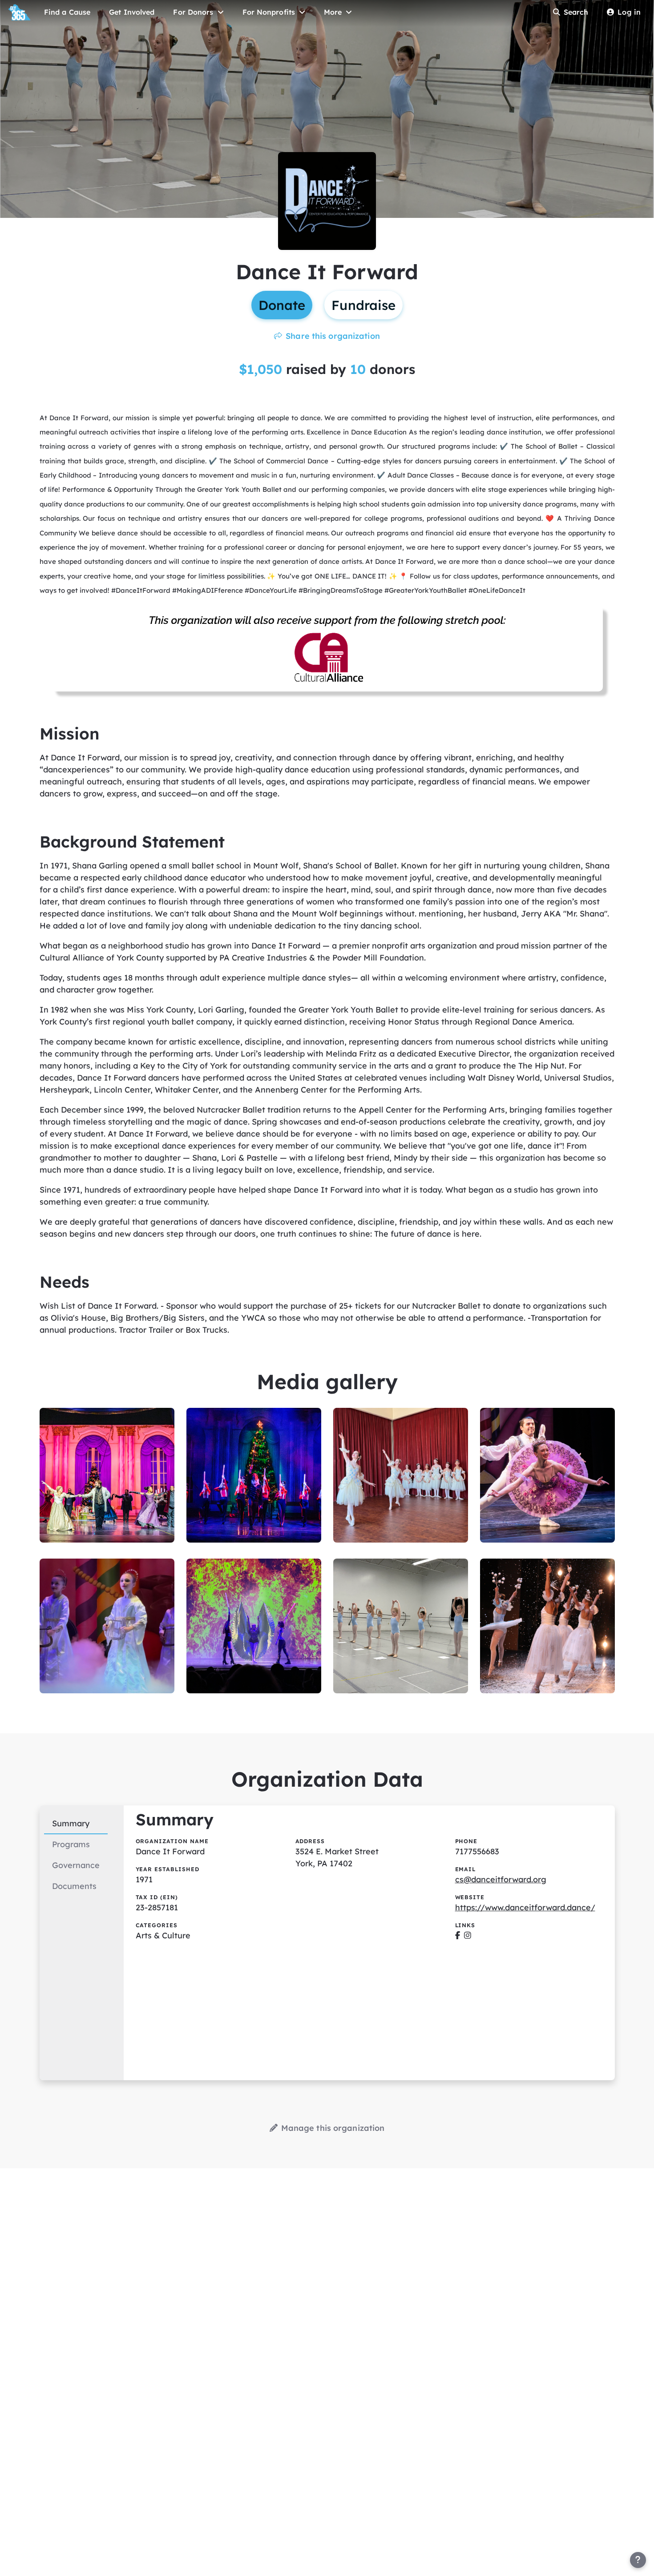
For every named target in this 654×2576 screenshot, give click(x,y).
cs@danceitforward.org (501, 1879)
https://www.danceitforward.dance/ (525, 1907)
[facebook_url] (458, 1935)
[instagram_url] (468, 1935)
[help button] (638, 2560)
